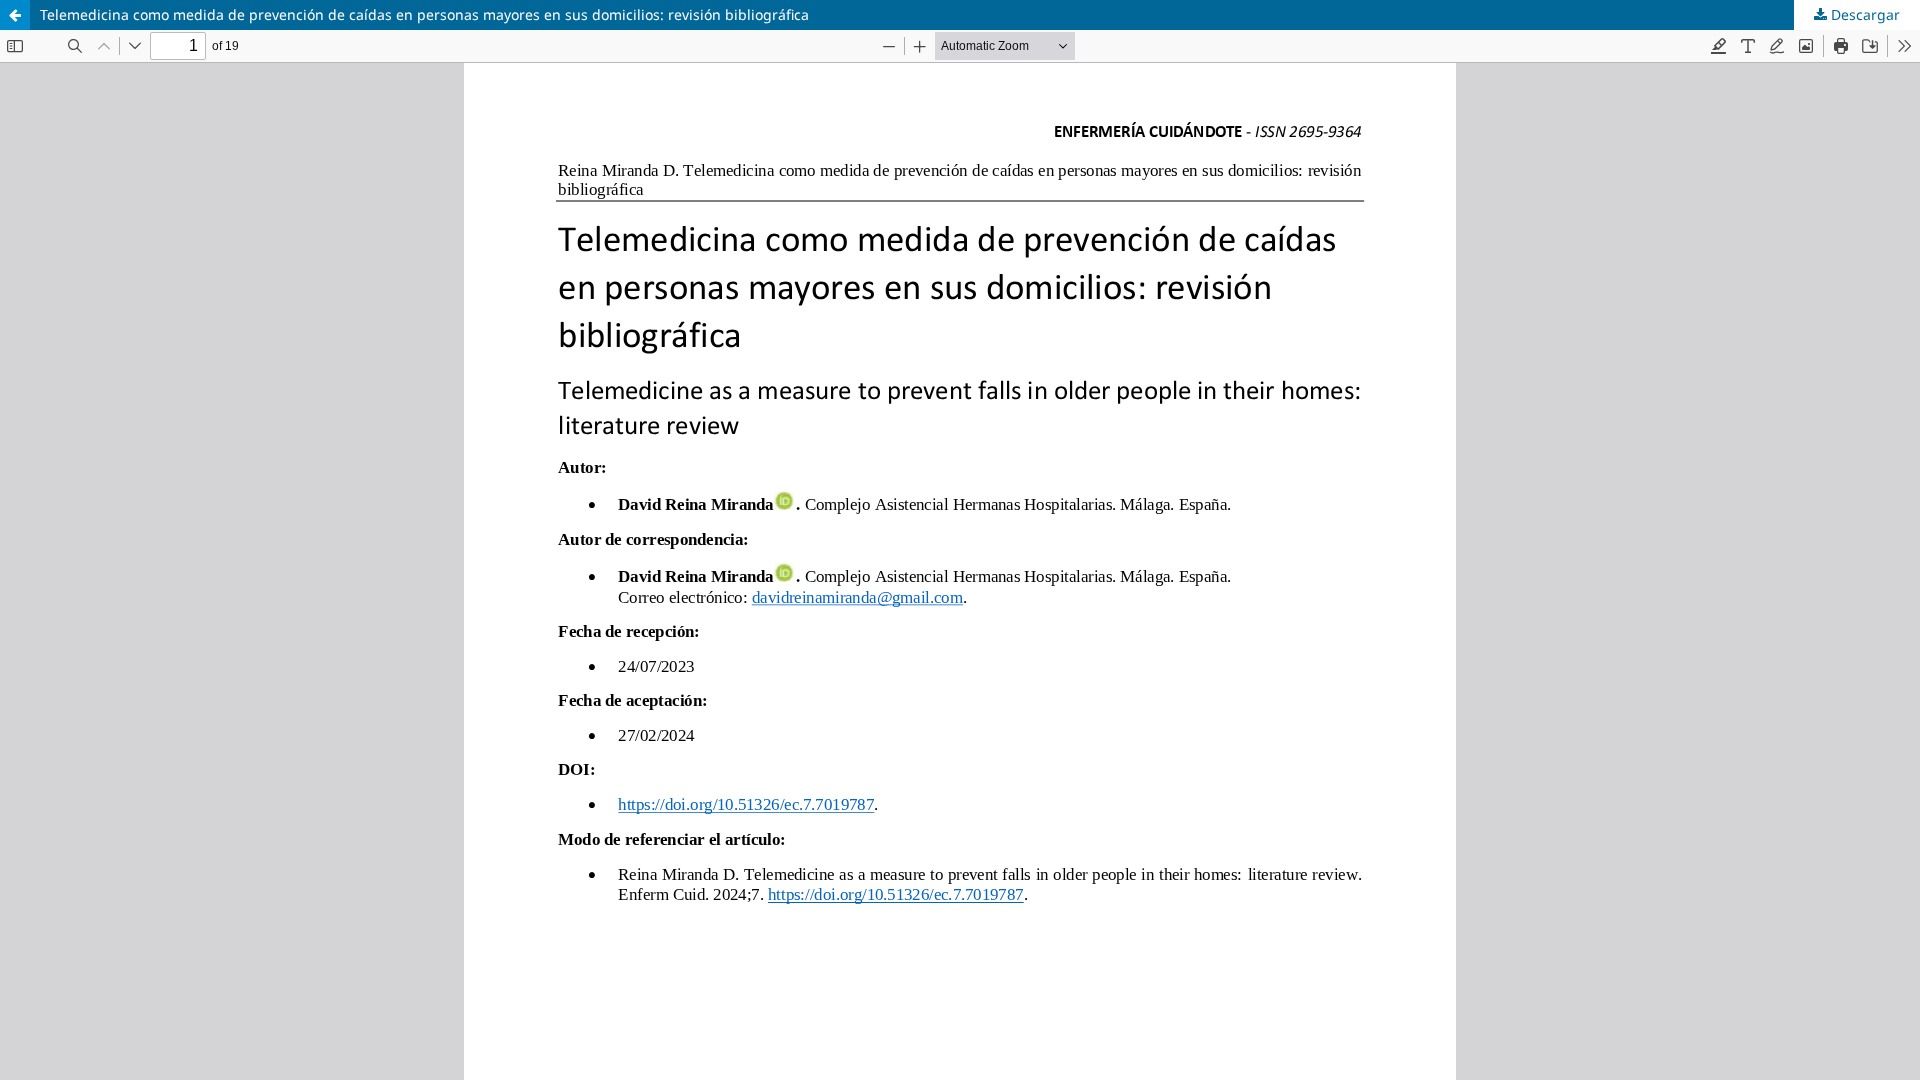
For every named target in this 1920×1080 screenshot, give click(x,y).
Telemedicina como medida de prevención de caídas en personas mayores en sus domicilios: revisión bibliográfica (424, 14)
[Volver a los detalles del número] (15, 15)
